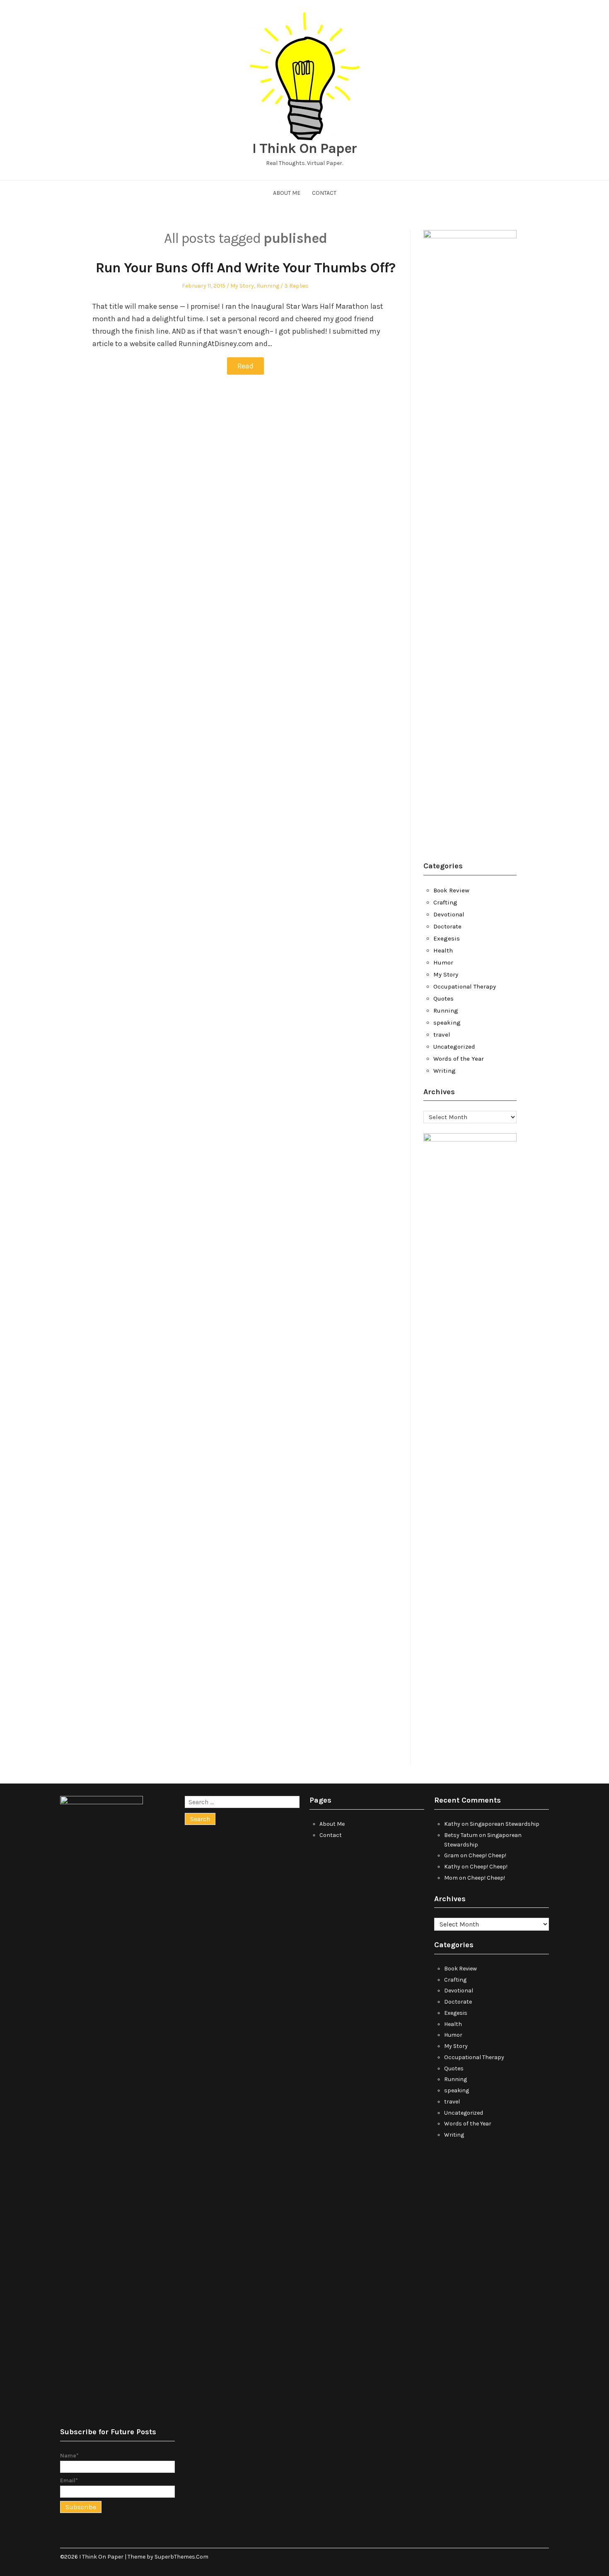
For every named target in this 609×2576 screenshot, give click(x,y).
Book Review (451, 890)
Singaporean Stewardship (505, 1824)
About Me (287, 193)
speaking (447, 1023)
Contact (324, 193)
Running (268, 286)
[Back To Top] (547, 2557)
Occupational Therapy (465, 986)
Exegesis (447, 938)
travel (442, 1035)
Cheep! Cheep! (487, 1855)
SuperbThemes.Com (181, 2557)
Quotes (443, 998)
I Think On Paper (304, 148)
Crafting (445, 902)
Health (443, 950)
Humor (443, 962)
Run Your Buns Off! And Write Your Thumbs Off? (245, 268)
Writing (445, 1071)
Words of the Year (459, 1059)
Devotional (449, 914)
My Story (242, 286)
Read (245, 366)
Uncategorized (454, 1047)
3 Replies (296, 286)
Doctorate (447, 926)
